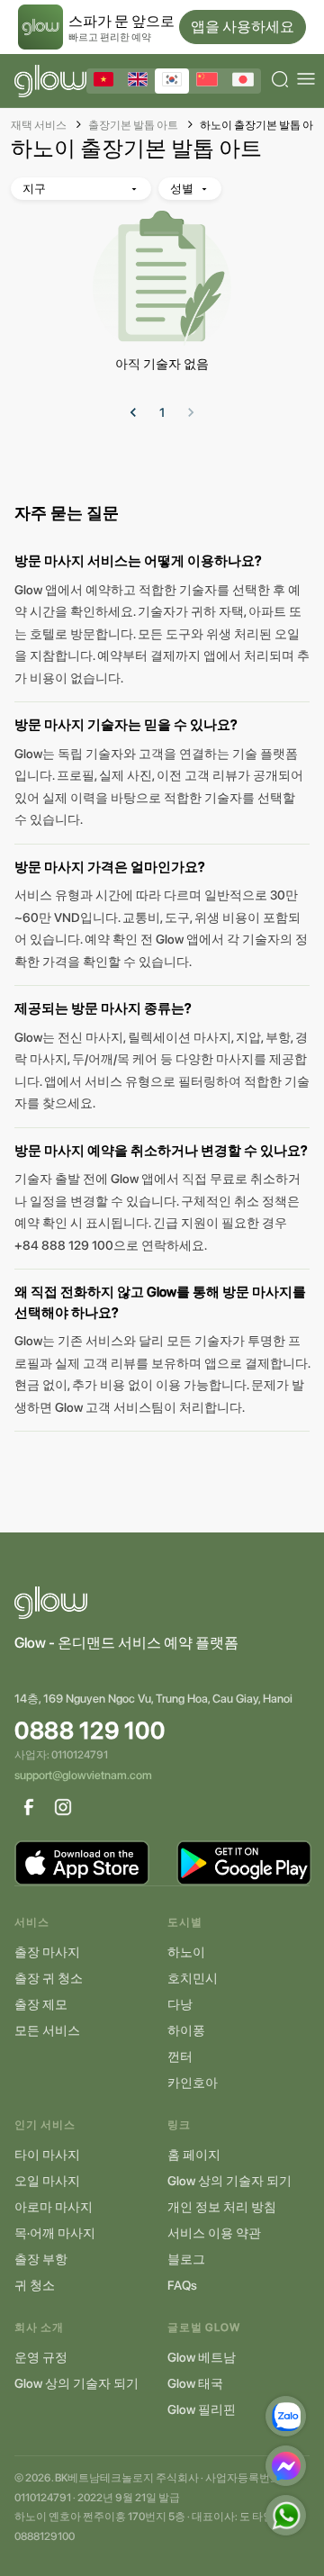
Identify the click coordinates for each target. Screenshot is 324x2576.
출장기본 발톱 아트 (133, 125)
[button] (133, 412)
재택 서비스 (39, 125)
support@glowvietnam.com (83, 1775)
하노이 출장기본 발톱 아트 (262, 125)
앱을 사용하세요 (243, 27)
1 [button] (162, 412)
